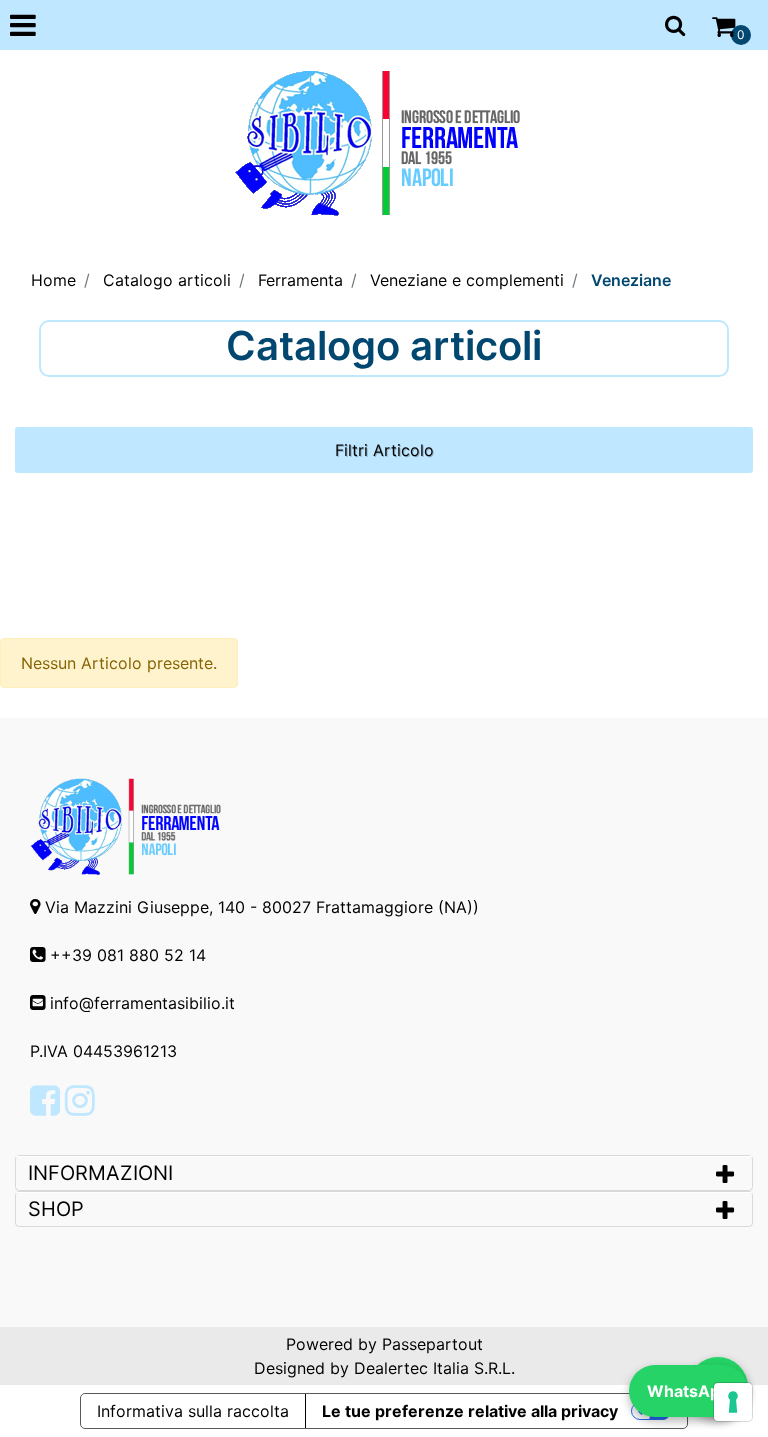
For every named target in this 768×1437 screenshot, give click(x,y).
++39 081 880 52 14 (128, 955)
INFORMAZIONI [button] (103, 1173)
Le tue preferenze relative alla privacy (470, 1411)
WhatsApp (688, 1391)
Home (53, 280)
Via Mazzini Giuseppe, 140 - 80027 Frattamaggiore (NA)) (262, 907)
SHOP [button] (56, 1209)
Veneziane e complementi (467, 280)
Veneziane (631, 280)
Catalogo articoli (167, 280)
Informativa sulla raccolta (193, 1411)
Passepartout (432, 1344)
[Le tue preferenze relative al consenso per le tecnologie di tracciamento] (733, 1402)
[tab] (384, 1173)
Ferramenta (300, 280)
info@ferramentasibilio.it (142, 1003)
